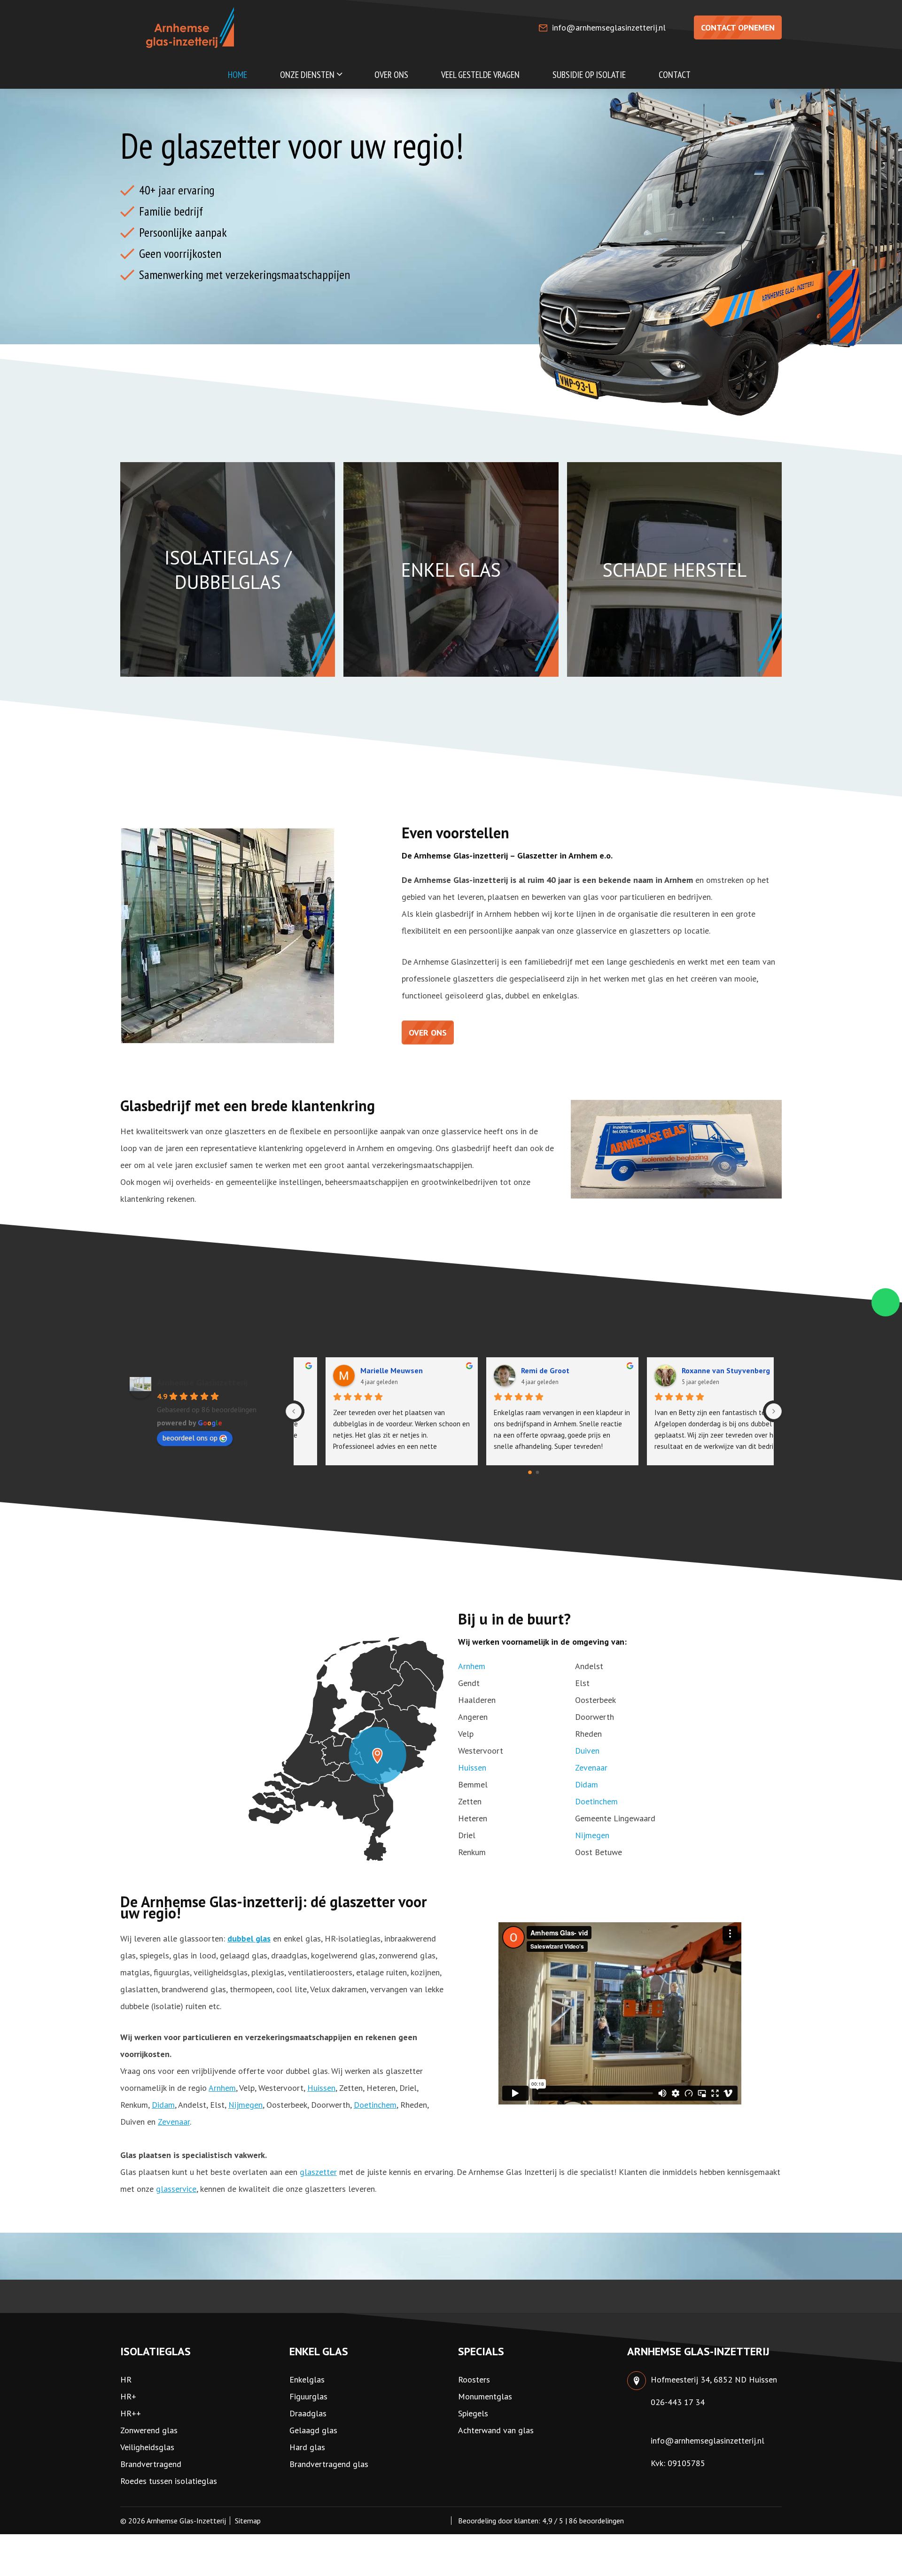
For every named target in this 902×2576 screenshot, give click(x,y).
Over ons (428, 1033)
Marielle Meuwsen (684, 1370)
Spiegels (473, 2413)
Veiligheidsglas (147, 2447)
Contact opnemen (738, 27)
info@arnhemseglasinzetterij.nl (609, 27)
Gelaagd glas (313, 2430)
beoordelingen (596, 2521)
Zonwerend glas (149, 2430)
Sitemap (248, 2521)
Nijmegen (592, 1835)
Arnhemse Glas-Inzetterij (186, 2521)
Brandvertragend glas (329, 2464)
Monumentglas (485, 2396)
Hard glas (307, 2447)
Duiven (587, 1751)
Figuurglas (308, 2396)
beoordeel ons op (190, 1438)
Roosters (474, 2379)
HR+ (128, 2396)
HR (126, 2379)
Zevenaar (591, 1768)
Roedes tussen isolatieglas (169, 2481)
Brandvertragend (151, 2464)
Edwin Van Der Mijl (363, 1370)
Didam (587, 1784)
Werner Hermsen (521, 1370)
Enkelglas (307, 2379)
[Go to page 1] (538, 1473)
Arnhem (472, 1666)
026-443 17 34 (678, 2402)
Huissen (472, 1768)
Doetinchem (596, 1801)
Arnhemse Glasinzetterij (202, 1382)
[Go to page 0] (530, 1472)
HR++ (131, 2413)
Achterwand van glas (496, 2430)
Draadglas (308, 2413)
